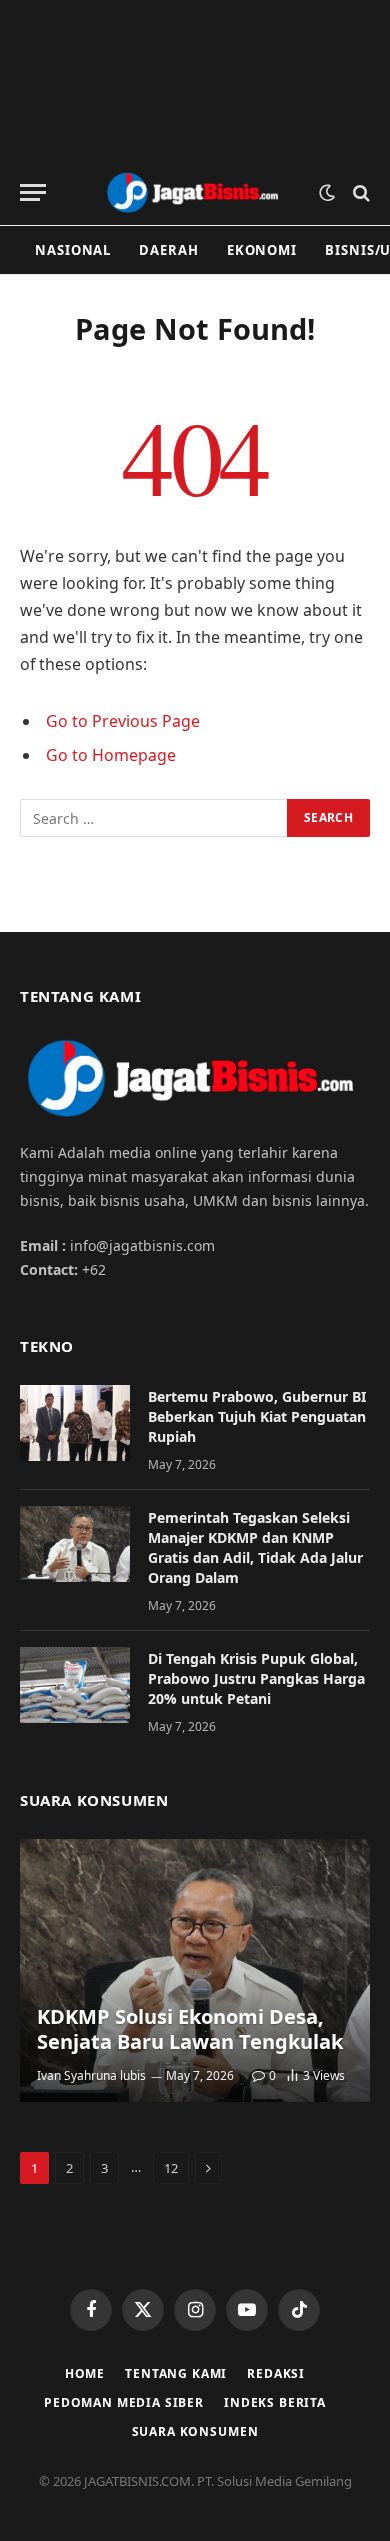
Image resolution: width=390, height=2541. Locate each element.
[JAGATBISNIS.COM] (195, 192)
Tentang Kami (176, 2373)
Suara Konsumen (195, 2431)
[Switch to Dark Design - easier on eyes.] (327, 193)
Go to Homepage (111, 755)
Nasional (73, 250)
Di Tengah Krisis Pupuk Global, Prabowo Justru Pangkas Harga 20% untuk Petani (256, 1678)
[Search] (359, 192)
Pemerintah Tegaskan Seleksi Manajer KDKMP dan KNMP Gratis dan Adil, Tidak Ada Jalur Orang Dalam (255, 1547)
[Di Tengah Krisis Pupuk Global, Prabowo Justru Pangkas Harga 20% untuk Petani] (75, 1685)
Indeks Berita (275, 2402)
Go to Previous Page (123, 721)
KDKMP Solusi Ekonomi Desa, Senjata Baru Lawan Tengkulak (190, 2029)
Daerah (168, 250)
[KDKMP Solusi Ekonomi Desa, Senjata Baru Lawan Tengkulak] (195, 1970)
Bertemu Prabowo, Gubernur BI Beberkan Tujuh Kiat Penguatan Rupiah (257, 1416)
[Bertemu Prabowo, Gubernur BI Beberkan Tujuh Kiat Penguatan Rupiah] (75, 1423)
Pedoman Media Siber (124, 2402)
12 (171, 2168)
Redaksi (276, 2373)
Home (85, 2373)
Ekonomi (262, 250)
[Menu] (33, 192)
